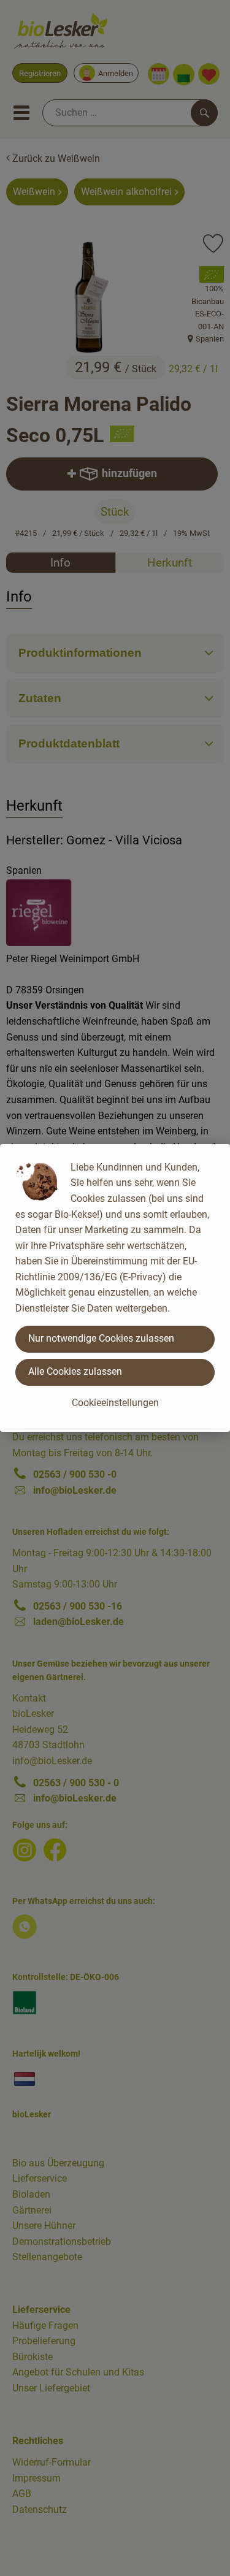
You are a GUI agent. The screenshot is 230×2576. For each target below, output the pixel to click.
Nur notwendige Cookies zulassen (101, 1338)
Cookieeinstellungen (115, 1403)
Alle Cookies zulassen (75, 1371)
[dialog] (115, 1288)
